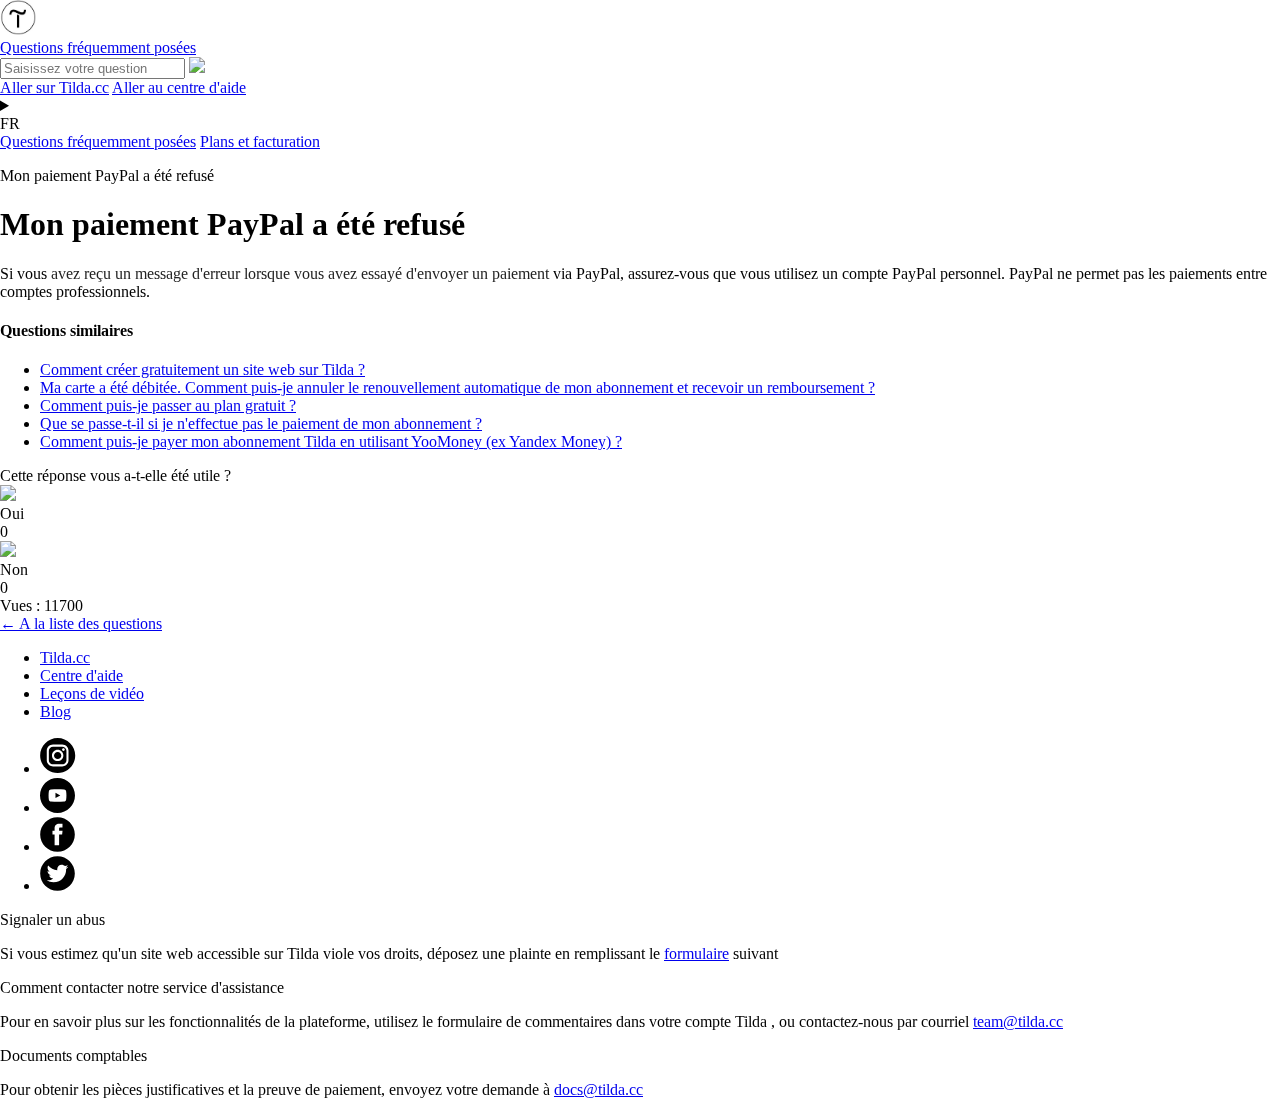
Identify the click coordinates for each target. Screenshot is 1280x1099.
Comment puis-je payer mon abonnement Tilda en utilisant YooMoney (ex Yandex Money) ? (331, 441)
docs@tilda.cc (598, 1089)
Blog (55, 711)
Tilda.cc (65, 657)
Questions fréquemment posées (98, 141)
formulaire (696, 953)
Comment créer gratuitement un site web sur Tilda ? (202, 369)
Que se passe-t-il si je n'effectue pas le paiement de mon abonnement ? (261, 423)
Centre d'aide (81, 675)
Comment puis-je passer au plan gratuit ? (168, 405)
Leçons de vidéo (92, 693)
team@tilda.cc (1018, 1021)
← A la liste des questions (81, 623)
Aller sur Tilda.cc (54, 87)
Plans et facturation (260, 141)
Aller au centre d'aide (179, 87)
